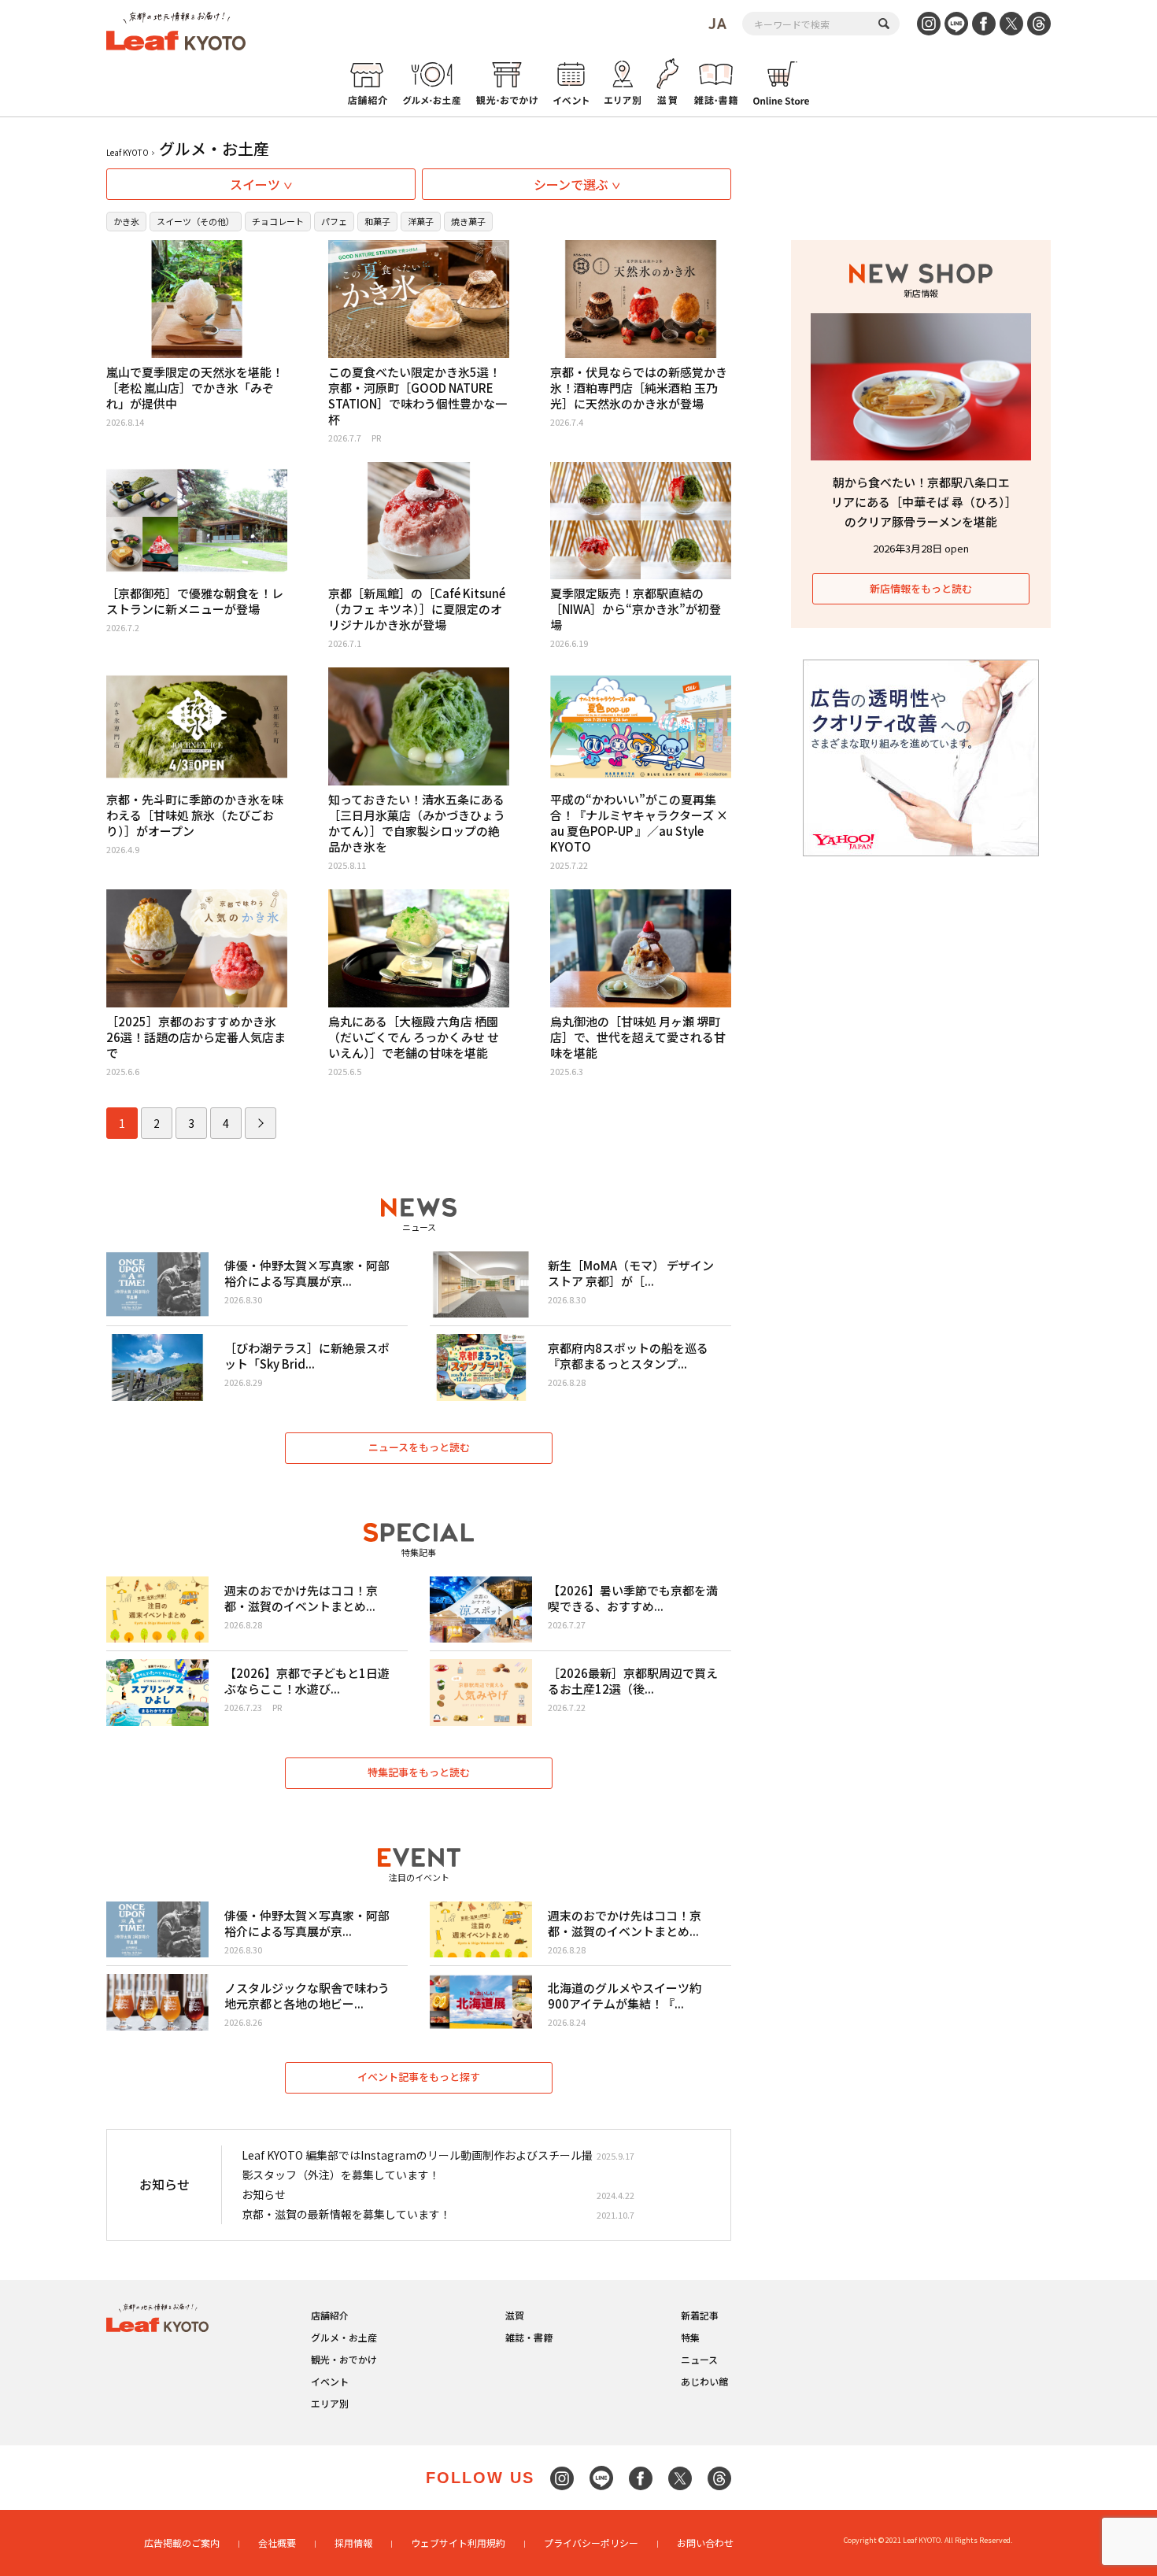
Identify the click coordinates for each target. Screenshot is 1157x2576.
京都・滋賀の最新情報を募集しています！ (346, 2214)
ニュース (699, 2359)
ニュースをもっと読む (419, 1447)
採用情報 (353, 2543)
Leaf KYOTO (128, 152)
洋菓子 (421, 221)
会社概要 (277, 2543)
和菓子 (377, 221)
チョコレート (278, 221)
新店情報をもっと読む (921, 588)
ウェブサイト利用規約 (458, 2543)
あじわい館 (704, 2381)
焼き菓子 (468, 221)
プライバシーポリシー (591, 2543)
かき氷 (126, 221)
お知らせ (264, 2194)
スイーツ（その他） (196, 221)
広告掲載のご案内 (182, 2543)
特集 (690, 2337)
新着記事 (700, 2315)
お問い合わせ (705, 2543)
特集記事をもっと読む (419, 1772)
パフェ (334, 221)
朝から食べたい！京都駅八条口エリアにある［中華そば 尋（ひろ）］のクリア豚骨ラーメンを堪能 (921, 502)
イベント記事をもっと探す (419, 2077)
